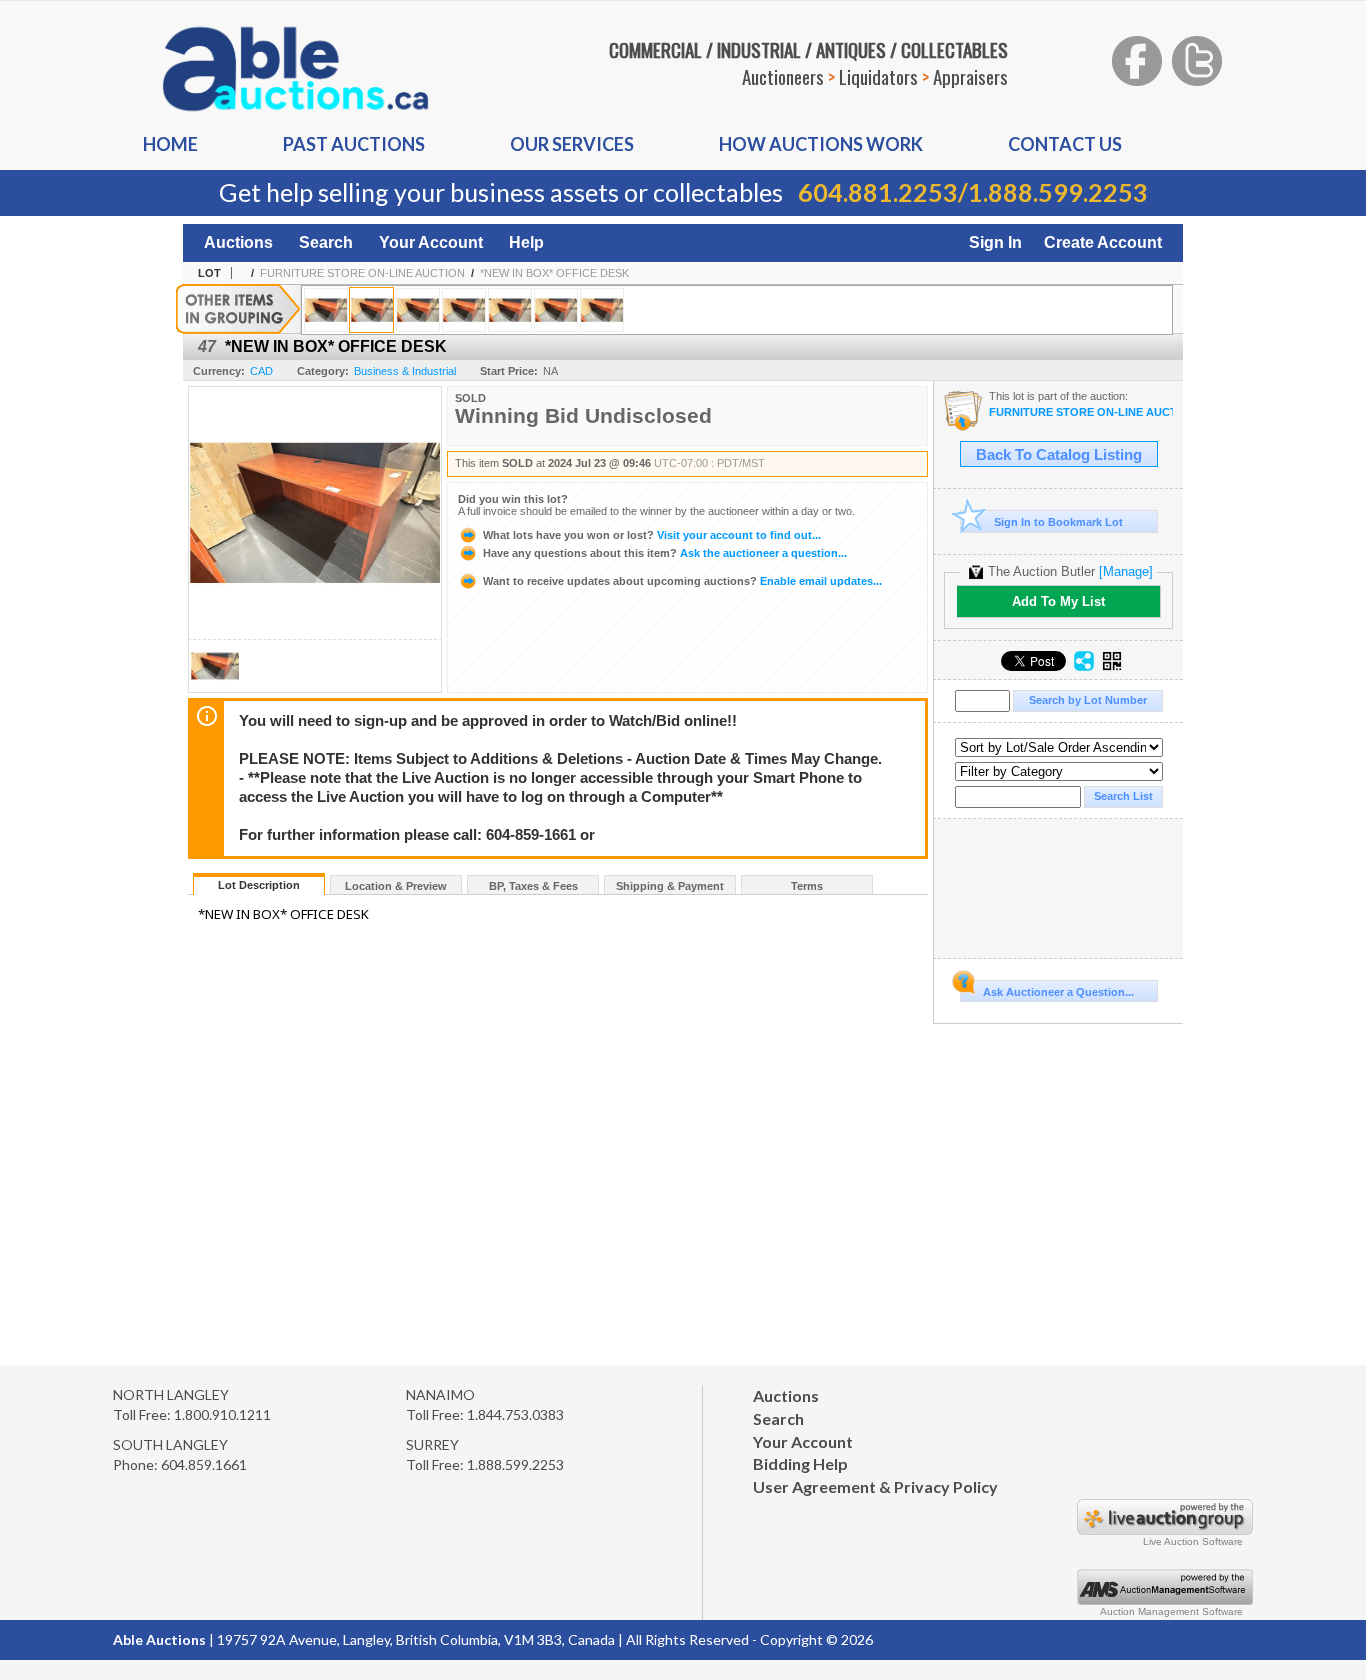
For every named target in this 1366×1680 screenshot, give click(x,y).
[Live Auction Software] (1165, 1529)
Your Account (431, 242)
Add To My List (1058, 601)
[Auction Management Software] (1165, 1599)
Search (326, 242)
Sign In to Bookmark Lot (1058, 522)
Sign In (995, 242)
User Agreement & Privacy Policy (875, 1486)
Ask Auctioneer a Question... (1058, 992)
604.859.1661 (204, 1464)
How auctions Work (821, 144)
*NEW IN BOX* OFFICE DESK (554, 273)
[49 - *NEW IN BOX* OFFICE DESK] (464, 310)
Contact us (1065, 144)
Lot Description (259, 885)
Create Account (1103, 242)
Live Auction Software (1193, 1541)
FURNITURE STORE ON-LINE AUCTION (362, 273)
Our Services (572, 144)
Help (526, 242)
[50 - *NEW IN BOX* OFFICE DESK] (510, 310)
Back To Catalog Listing (1059, 455)
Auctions (238, 242)
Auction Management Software (1171, 1611)
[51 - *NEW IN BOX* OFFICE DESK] (556, 310)
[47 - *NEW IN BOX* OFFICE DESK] (371, 310)
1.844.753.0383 (515, 1414)
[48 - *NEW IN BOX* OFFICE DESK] (418, 310)
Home (170, 144)
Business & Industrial (405, 371)
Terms (807, 886)
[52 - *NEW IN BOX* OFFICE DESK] (602, 310)
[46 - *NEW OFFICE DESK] (326, 310)
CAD (261, 371)
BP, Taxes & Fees (533, 886)
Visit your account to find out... (652, 535)
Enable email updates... (682, 581)
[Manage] (1126, 571)
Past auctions (354, 144)
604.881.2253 (878, 192)
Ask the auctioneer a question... (665, 553)
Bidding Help (800, 1463)
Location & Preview (396, 886)
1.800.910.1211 (222, 1414)
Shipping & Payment (670, 886)
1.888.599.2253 (1058, 192)
